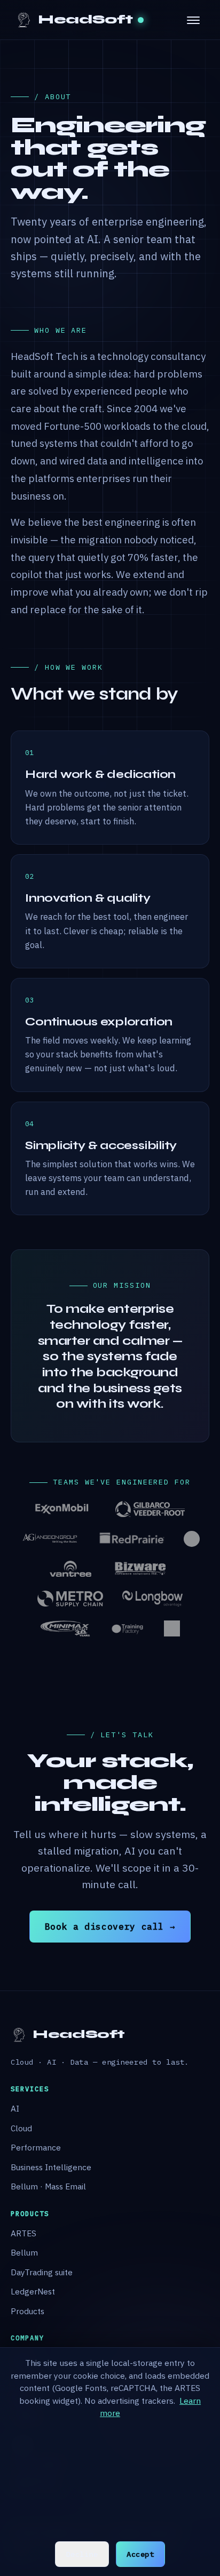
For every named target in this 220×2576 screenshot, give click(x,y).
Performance (36, 2147)
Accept (140, 2554)
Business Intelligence (51, 2167)
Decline (82, 2554)
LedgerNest (33, 2291)
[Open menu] (193, 20)
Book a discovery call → (110, 1926)
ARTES (23, 2233)
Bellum (24, 2252)
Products (27, 2311)
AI (15, 2108)
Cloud (21, 2128)
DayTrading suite (42, 2272)
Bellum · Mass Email (48, 2186)
